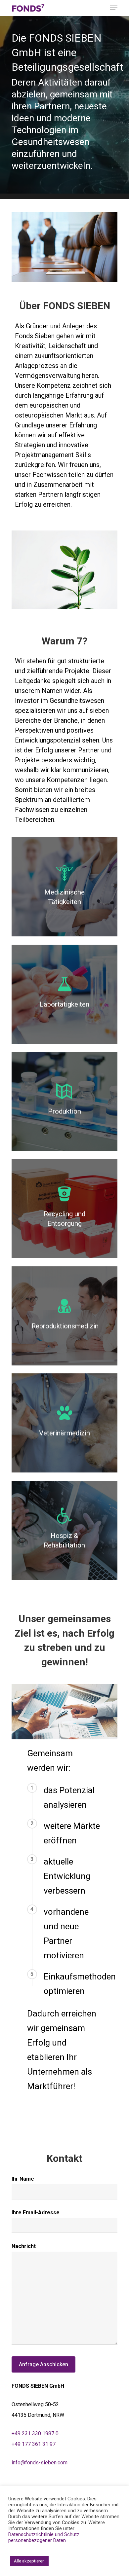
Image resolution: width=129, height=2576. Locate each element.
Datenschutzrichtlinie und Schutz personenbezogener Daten (44, 2537)
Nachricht (24, 2246)
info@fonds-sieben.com (40, 2463)
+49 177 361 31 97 (34, 2444)
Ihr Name (23, 2179)
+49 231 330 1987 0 (35, 2433)
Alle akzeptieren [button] (29, 2561)
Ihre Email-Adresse (36, 2213)
